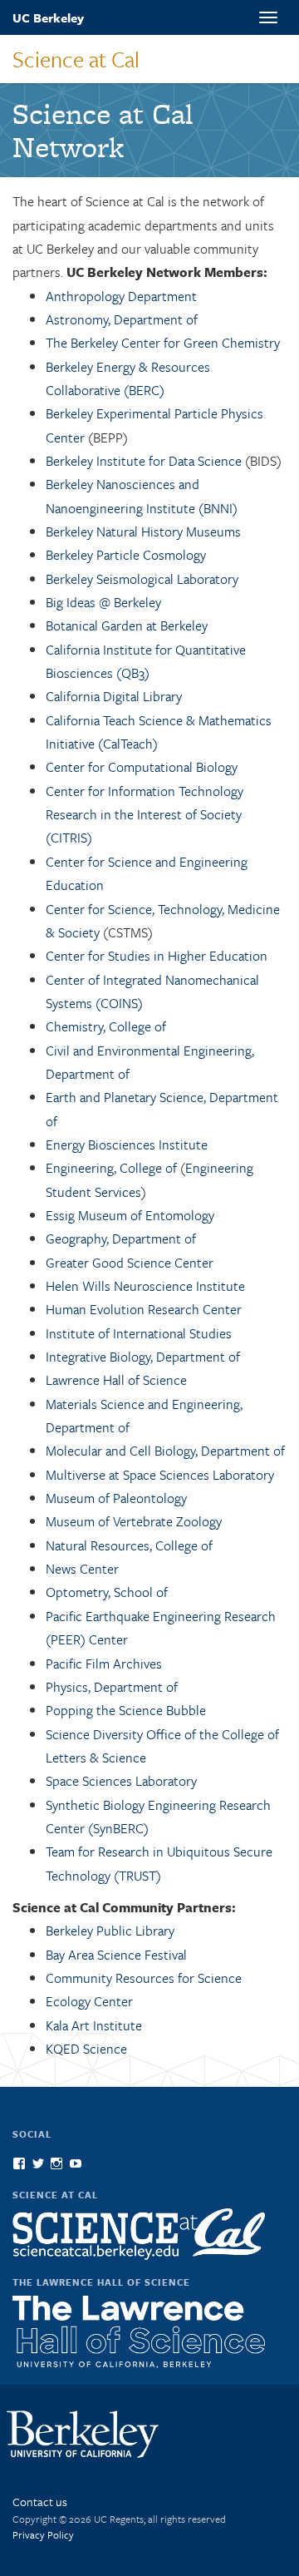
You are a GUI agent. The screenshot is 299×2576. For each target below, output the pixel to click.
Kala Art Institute (94, 2025)
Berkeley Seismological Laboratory (142, 579)
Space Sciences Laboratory (121, 1781)
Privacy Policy (43, 2534)
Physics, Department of (112, 1687)
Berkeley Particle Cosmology (126, 555)
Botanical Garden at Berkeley (127, 625)
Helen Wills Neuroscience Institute (145, 1286)
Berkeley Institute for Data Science (144, 461)
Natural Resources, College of (129, 1545)
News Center (82, 1569)
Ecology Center (89, 2001)
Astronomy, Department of (122, 319)
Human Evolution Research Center (144, 1309)
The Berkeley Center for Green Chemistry (163, 343)
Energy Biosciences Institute (127, 1145)
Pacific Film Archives (104, 1664)
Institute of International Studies (139, 1333)
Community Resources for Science (144, 1978)
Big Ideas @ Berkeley (103, 602)
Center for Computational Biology (142, 767)
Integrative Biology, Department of (143, 1357)
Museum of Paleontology (116, 1498)
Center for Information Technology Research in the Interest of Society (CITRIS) (145, 815)
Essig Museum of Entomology (130, 1215)
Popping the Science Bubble (126, 1710)
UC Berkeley (48, 17)
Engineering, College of (111, 1168)
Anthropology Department (121, 296)
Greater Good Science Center (130, 1263)
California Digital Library (114, 696)
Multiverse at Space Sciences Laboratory (160, 1475)
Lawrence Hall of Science (116, 1380)
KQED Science (86, 2049)
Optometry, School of (107, 1592)
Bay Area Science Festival (116, 1955)
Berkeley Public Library (110, 1931)
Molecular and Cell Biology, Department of (165, 1451)
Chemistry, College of (106, 1026)
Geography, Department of (121, 1239)
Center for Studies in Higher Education (157, 956)
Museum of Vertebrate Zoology (134, 1521)
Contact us (40, 2502)
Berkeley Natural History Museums (143, 532)
